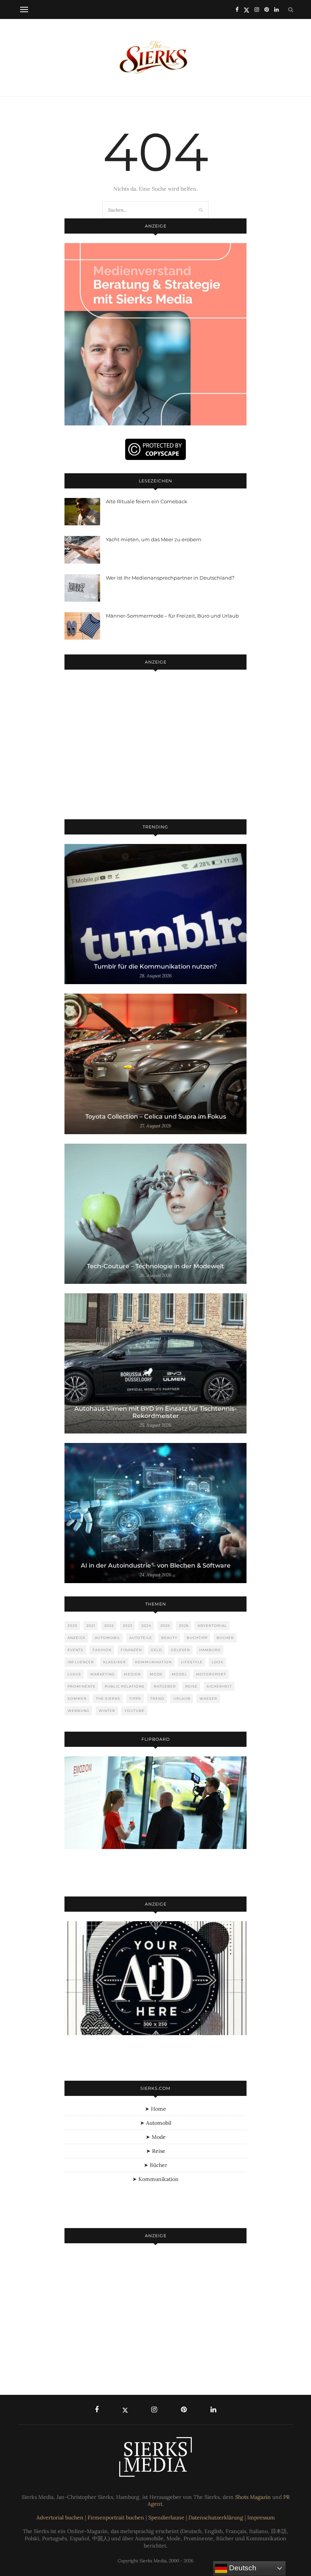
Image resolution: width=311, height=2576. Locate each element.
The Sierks (108, 1698)
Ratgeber (165, 1686)
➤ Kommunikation (155, 2179)
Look (218, 1662)
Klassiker (115, 1662)
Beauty (169, 1638)
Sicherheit (219, 1686)
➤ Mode (156, 2137)
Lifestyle (192, 1662)
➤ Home (155, 2109)
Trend (157, 1698)
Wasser (208, 1698)
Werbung (79, 1711)
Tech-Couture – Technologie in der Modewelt (155, 1266)
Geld (156, 1650)
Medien (132, 1674)
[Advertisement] (155, 746)
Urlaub (182, 1698)
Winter (107, 1711)
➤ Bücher (155, 2165)
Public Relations (125, 1686)
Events (75, 1650)
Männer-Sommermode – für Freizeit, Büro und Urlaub (172, 616)
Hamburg (210, 1650)
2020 (72, 1625)
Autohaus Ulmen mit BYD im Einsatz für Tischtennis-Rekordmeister (155, 1412)
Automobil (108, 1638)
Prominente (82, 1686)
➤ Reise (156, 2151)
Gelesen (181, 1650)
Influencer (81, 1662)
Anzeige (77, 1638)
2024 (146, 1625)
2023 (128, 1625)
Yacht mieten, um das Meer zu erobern (154, 539)
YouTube (134, 1711)
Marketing (103, 1674)
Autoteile (141, 1638)
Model (179, 1674)
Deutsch (242, 2568)
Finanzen (131, 1650)
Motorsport (211, 1674)
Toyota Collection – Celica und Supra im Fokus (156, 1117)
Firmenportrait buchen (116, 2518)
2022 (109, 1625)
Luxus (74, 1674)
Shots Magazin (253, 2497)
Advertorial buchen (60, 2518)
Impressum (261, 2518)
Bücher (225, 1638)
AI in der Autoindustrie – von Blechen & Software (156, 1565)
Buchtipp (197, 1638)
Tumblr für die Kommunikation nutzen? (155, 966)
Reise (191, 1686)
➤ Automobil (156, 2123)
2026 (184, 1625)
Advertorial (212, 1625)
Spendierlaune (166, 2518)
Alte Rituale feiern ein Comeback (147, 501)
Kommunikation (153, 1662)
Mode (156, 1674)
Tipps (135, 1698)
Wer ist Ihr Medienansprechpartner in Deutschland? (170, 578)
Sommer (77, 1698)
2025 (165, 1625)
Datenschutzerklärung (216, 2518)
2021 (91, 1625)
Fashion (102, 1650)
